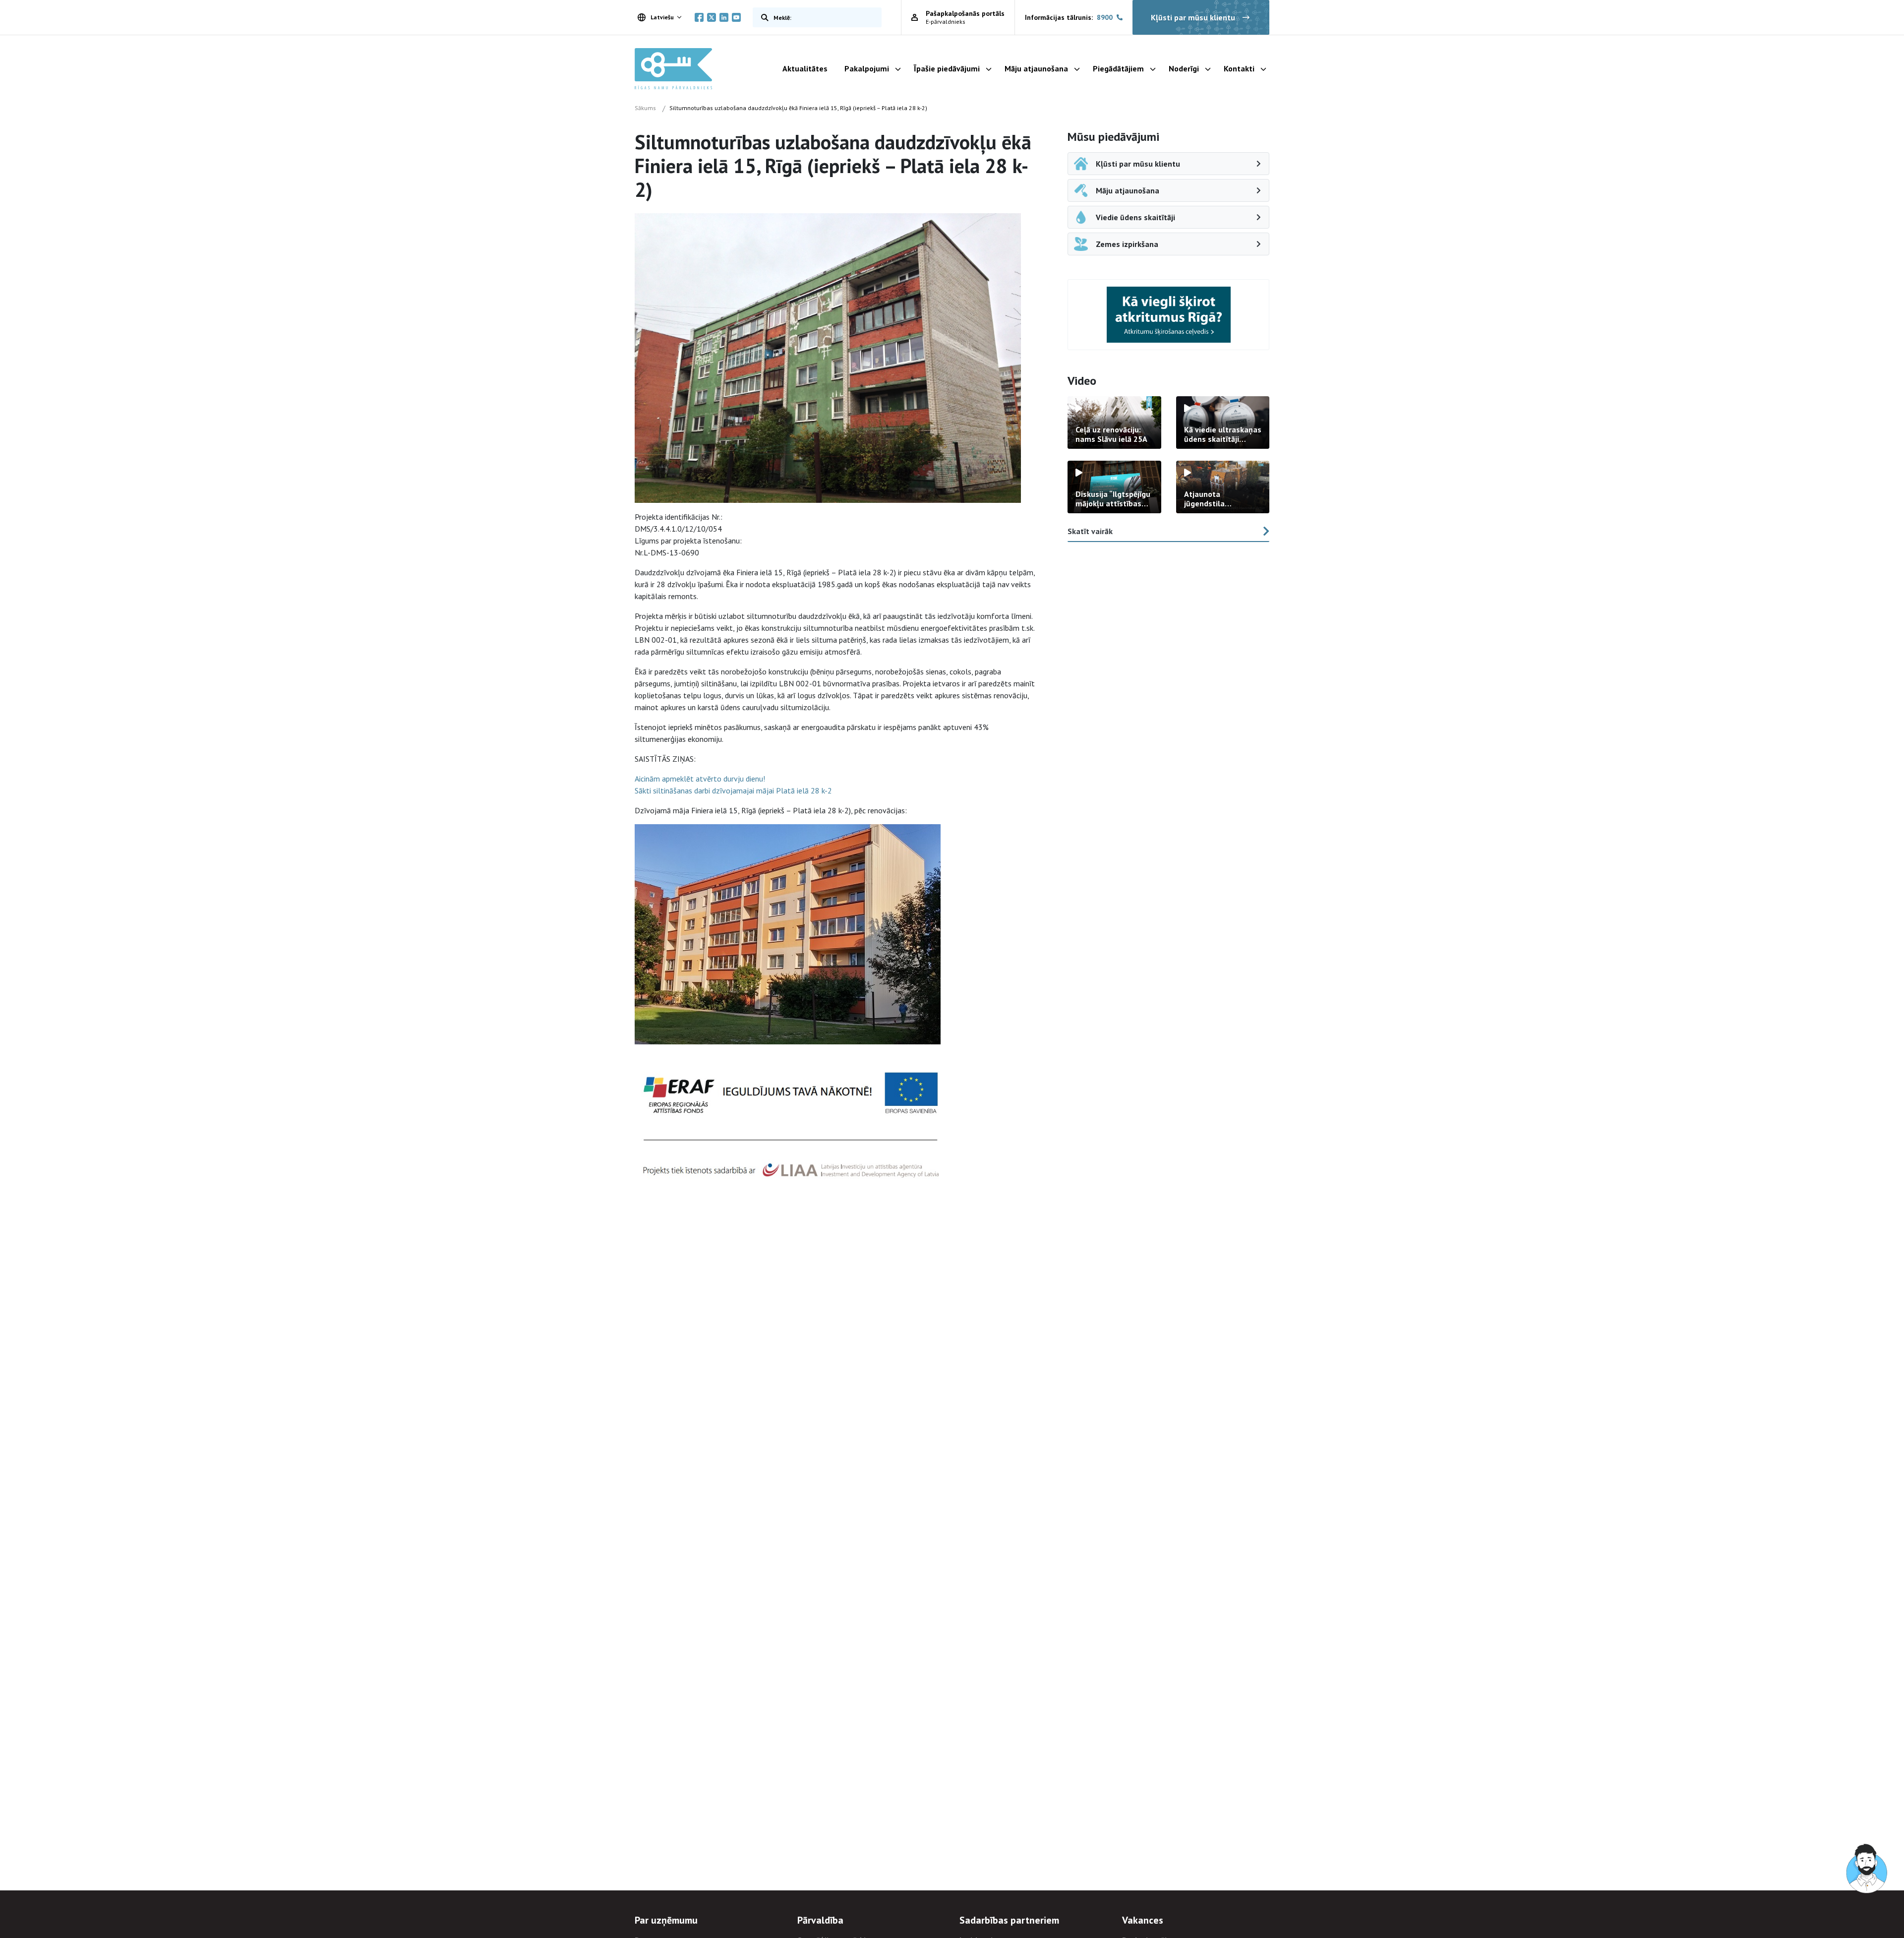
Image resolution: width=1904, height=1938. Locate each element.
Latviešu (662, 17)
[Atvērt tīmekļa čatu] (1867, 1869)
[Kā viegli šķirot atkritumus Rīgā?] (1169, 315)
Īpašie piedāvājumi (947, 68)
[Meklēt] (763, 17)
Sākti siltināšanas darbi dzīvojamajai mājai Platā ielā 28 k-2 (733, 790)
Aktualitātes (805, 68)
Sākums (645, 108)
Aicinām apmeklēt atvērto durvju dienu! (700, 779)
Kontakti (1239, 68)
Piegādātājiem (1118, 68)
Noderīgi (1184, 68)
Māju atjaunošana (1036, 68)
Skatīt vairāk (1090, 531)
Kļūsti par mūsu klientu (1193, 17)
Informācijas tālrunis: (1069, 17)
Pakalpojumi (867, 68)
